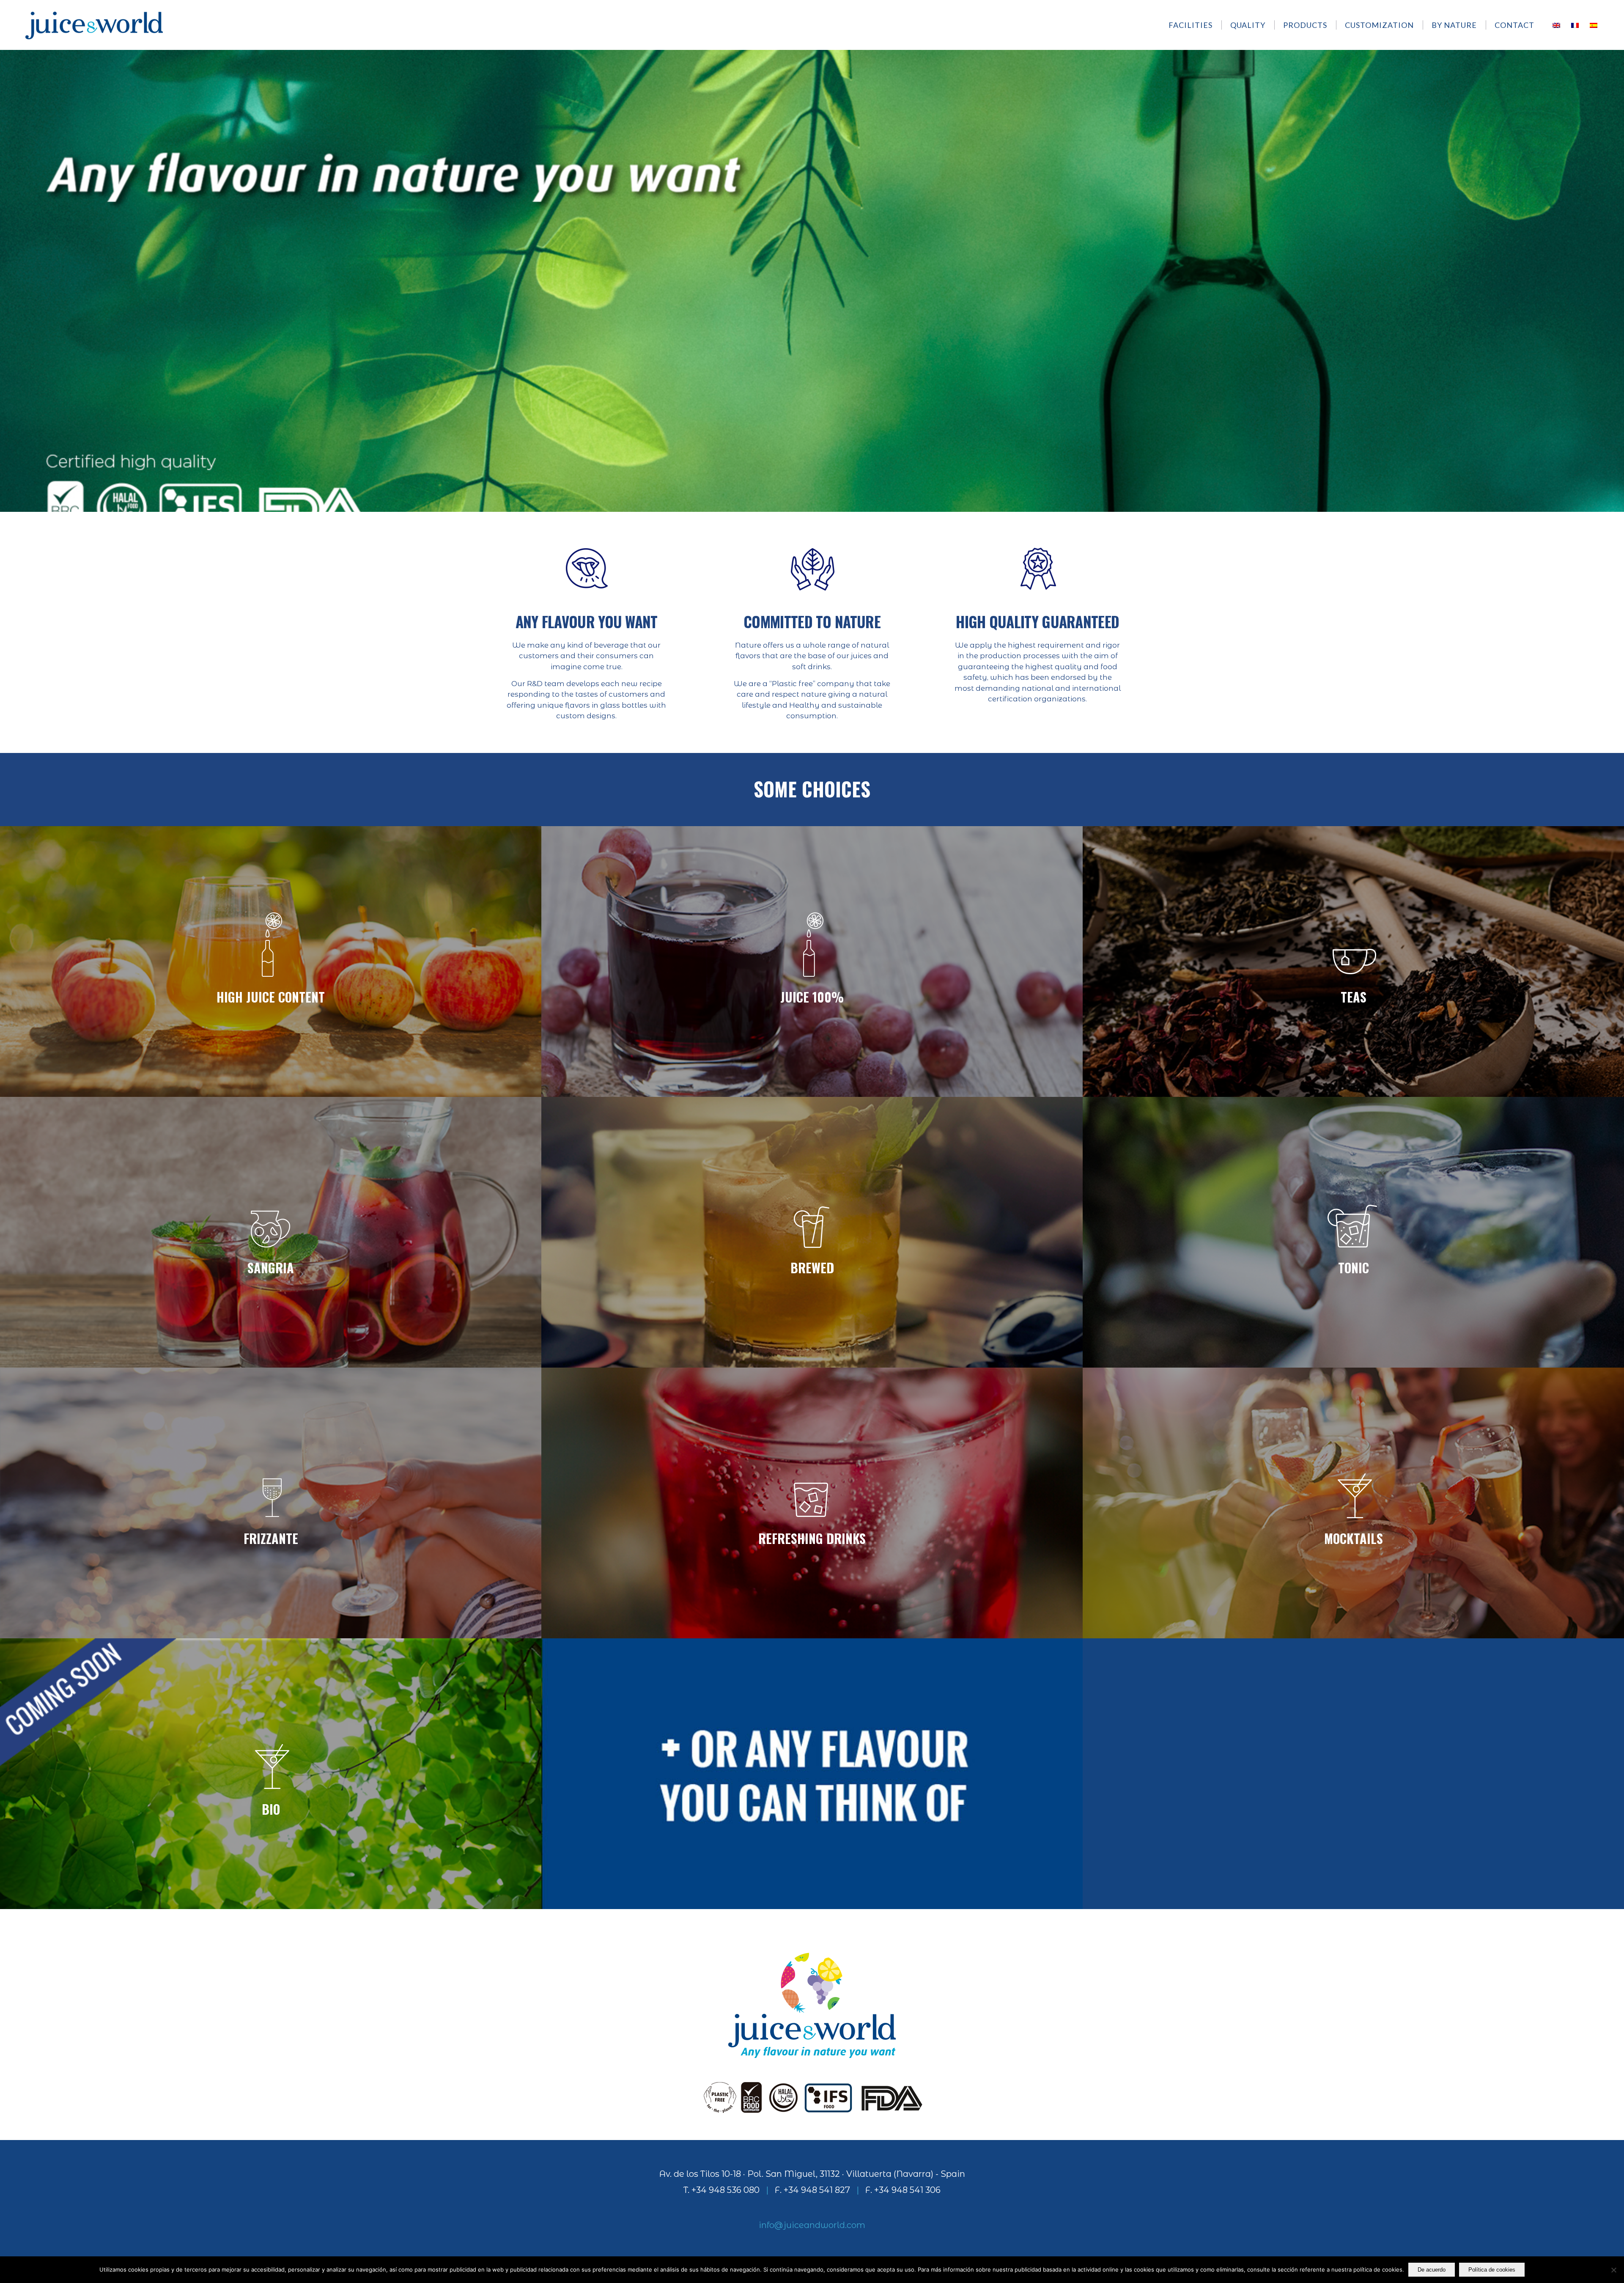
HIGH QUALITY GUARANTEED (1037, 621)
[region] (812, 280)
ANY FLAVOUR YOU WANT (587, 621)
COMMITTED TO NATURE (812, 621)
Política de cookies (1492, 2270)
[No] (1613, 2270)
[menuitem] (1195, 25)
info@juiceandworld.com (812, 2225)
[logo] (94, 25)
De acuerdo (1432, 2270)
